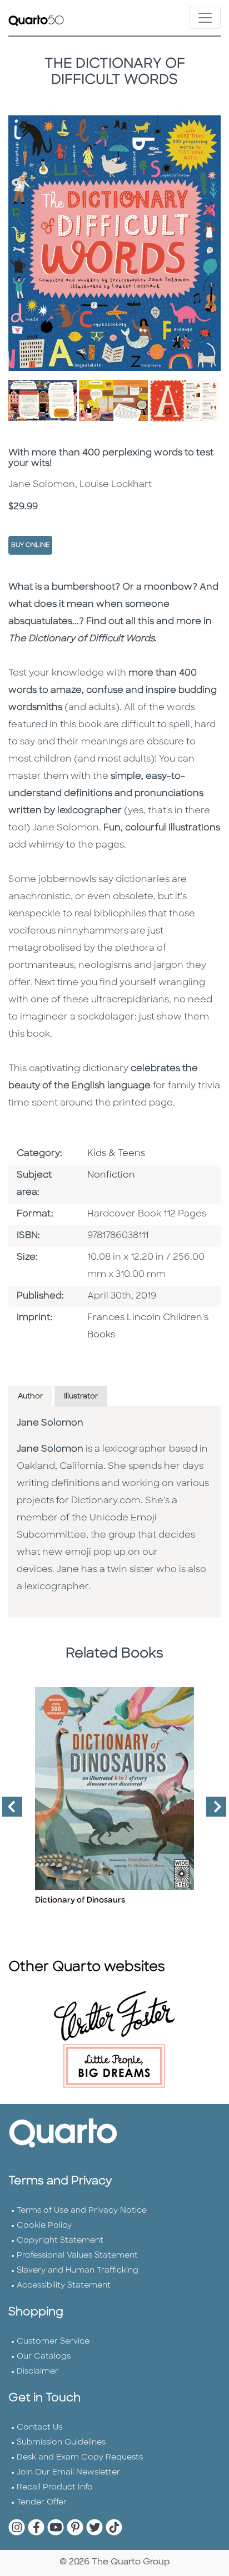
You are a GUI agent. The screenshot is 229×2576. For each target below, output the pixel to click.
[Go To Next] (212, 1811)
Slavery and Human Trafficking (78, 2271)
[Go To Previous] (8, 1811)
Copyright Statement (60, 2241)
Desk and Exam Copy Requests (80, 2458)
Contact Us (39, 2428)
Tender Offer (42, 2503)
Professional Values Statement (77, 2256)
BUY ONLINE (30, 546)
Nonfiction (111, 1175)
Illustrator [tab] (81, 1396)
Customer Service (53, 2342)
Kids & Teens (116, 1154)
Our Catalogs (44, 2357)
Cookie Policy (44, 2226)
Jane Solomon (50, 1423)
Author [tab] (30, 1396)
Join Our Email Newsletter (68, 2473)
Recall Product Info (55, 2488)
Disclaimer (38, 2372)
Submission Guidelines (61, 2443)
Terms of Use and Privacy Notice (82, 2211)
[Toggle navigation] (205, 18)
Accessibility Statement (64, 2286)
